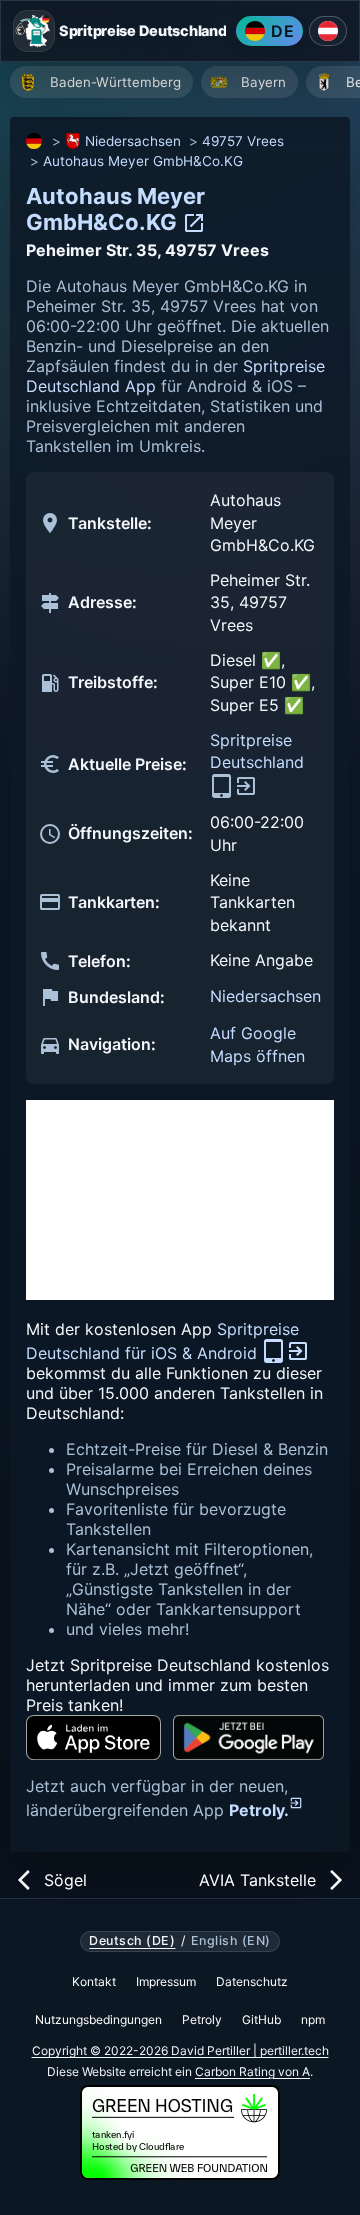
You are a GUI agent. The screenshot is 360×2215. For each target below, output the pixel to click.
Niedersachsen (133, 141)
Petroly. (259, 1810)
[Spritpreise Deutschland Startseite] (34, 31)
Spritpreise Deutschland (257, 751)
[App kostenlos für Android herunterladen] (248, 1737)
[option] (101, 82)
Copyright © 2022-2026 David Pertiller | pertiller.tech (180, 2050)
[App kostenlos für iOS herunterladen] (93, 1737)
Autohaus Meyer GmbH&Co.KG (143, 161)
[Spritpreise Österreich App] (328, 31)
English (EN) (231, 1941)
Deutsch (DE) (132, 1941)
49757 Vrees (243, 141)
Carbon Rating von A (252, 2071)
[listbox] (185, 84)
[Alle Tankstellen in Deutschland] (35, 141)
